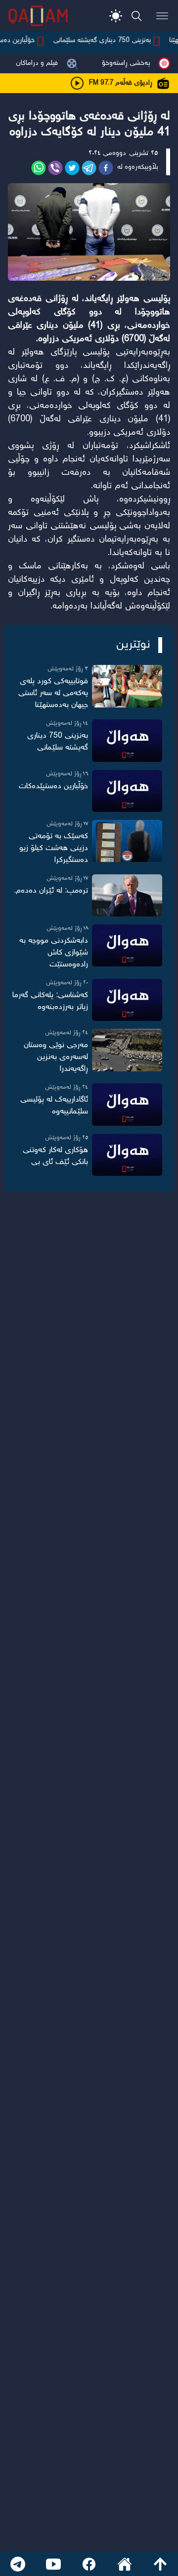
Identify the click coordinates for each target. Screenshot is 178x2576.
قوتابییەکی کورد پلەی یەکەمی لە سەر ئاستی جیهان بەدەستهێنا (53, 693)
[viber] (55, 168)
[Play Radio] (77, 83)
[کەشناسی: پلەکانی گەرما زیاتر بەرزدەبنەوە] (127, 1000)
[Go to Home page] (38, 16)
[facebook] (106, 168)
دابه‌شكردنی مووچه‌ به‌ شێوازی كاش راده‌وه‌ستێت (54, 953)
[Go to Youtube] (53, 2564)
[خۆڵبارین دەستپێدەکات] (127, 791)
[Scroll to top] (160, 2564)
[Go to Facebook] (89, 2564)
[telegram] (89, 168)
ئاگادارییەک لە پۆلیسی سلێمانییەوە (54, 1106)
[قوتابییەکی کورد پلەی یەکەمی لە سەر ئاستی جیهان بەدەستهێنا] (127, 686)
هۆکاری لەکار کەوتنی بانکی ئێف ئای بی (55, 1156)
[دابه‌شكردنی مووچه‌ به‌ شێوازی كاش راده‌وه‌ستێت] (127, 945)
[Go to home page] (125, 2564)
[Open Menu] (162, 16)
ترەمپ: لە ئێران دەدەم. (51, 891)
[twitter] (72, 168)
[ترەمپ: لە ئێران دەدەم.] (127, 895)
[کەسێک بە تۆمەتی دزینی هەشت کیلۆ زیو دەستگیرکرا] (127, 841)
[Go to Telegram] (18, 2564)
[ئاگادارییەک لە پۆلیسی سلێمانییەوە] (127, 1104)
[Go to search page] (136, 16)
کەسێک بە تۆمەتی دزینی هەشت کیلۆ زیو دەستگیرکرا (54, 848)
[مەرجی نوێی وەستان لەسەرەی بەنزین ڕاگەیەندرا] (127, 1050)
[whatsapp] (39, 168)
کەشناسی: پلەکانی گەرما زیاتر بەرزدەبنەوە (50, 1001)
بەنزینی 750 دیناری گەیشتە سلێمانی (111, 41)
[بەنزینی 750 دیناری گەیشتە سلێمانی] (127, 740)
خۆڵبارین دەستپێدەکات (53, 786)
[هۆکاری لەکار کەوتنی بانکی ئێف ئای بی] (127, 1155)
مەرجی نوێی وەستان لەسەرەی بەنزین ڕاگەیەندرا (56, 1057)
